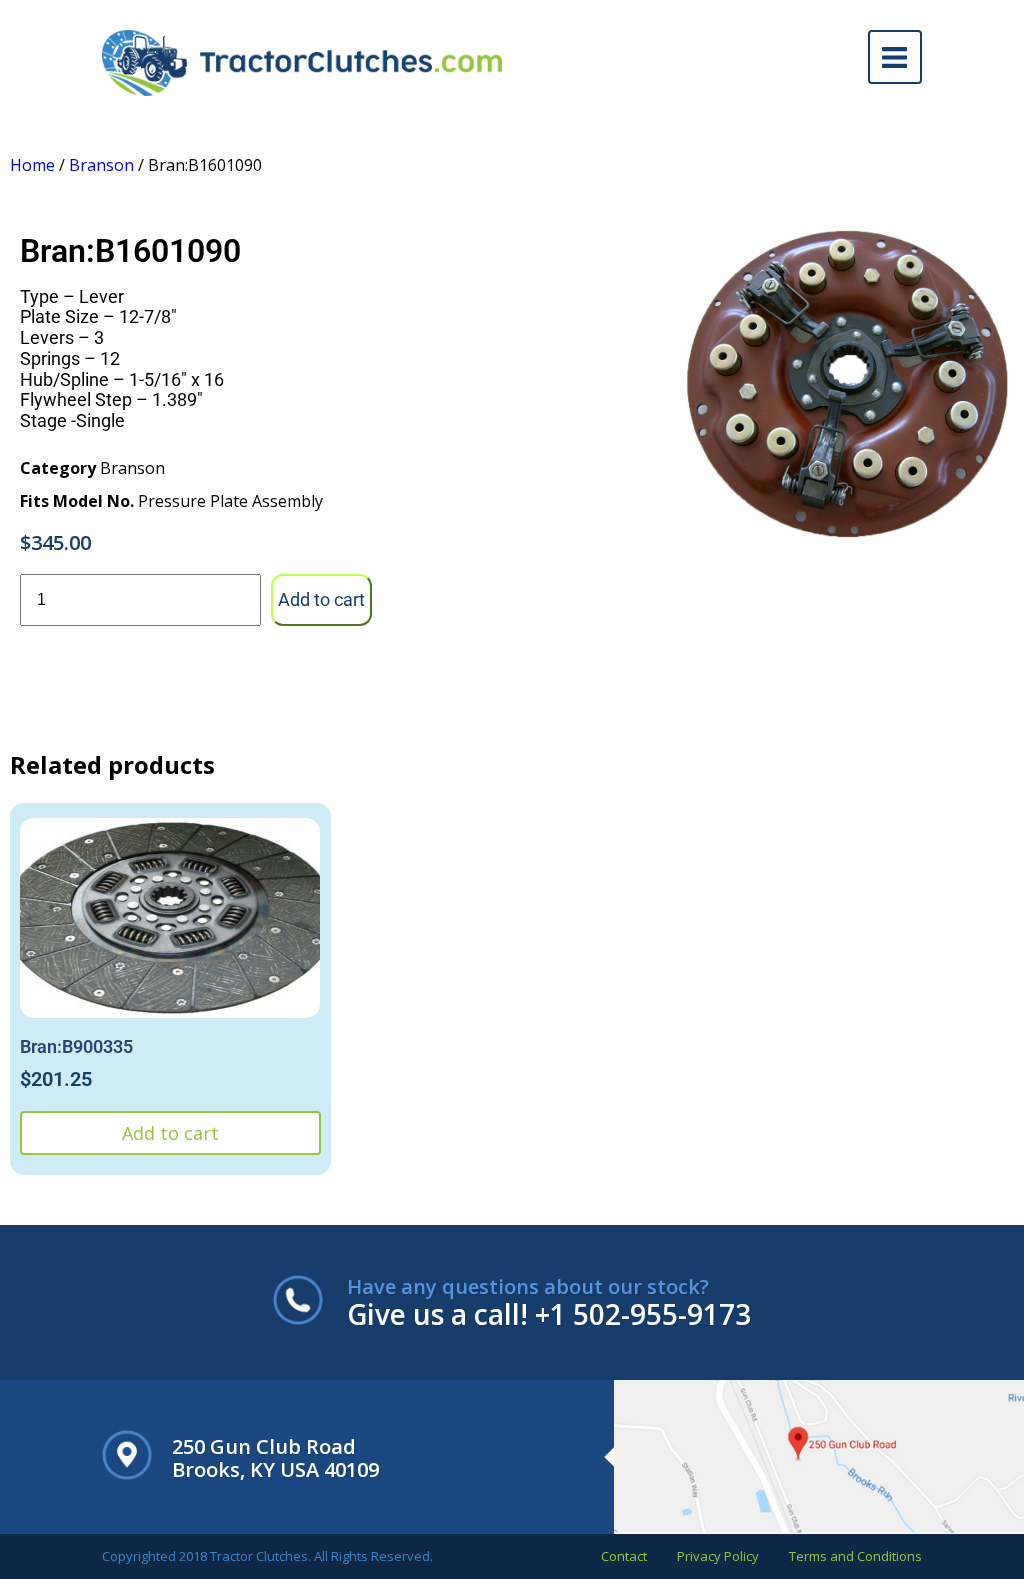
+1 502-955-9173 (643, 1314)
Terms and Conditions (855, 1556)
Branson (101, 165)
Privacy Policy (718, 1556)
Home (32, 165)
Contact (624, 1556)
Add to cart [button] (170, 1133)
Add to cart (321, 599)
